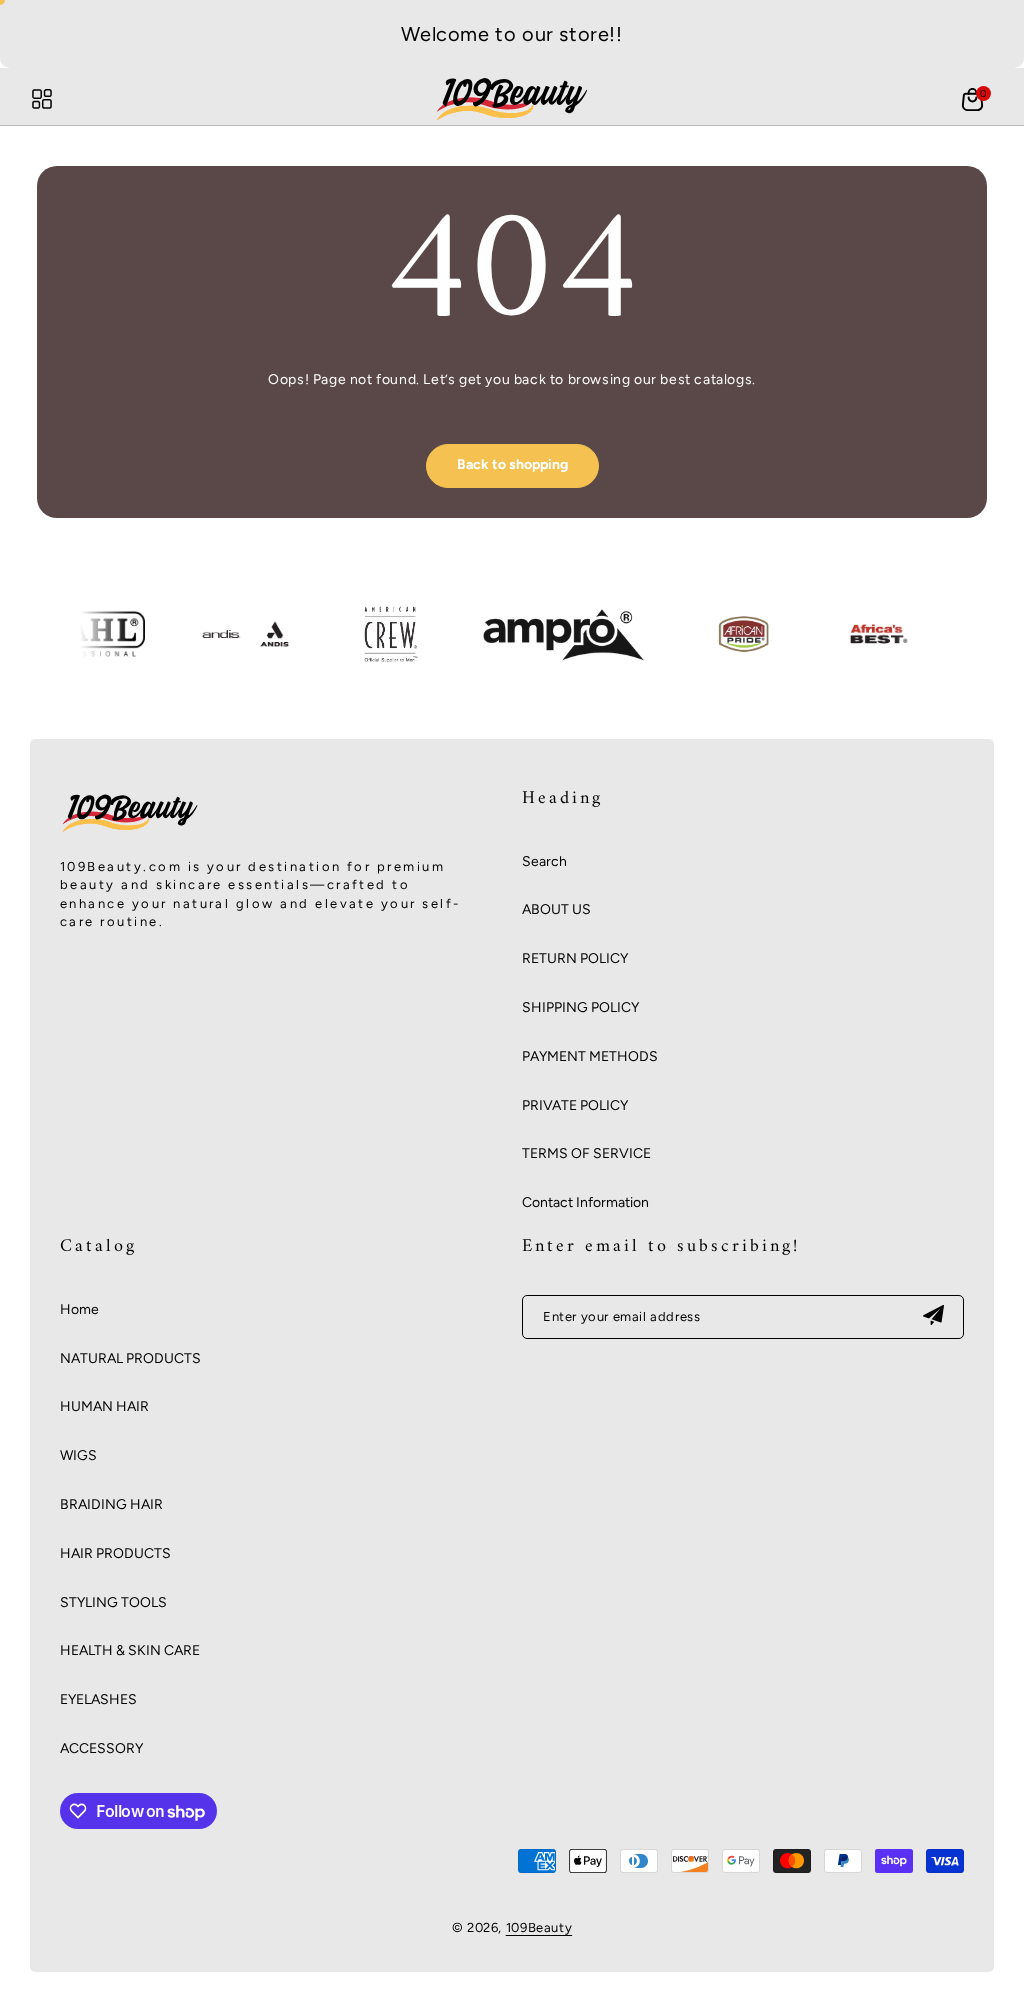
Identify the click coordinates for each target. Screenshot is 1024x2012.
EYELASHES (98, 1699)
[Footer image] (130, 831)
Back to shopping (512, 464)
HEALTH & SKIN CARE (130, 1650)
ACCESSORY (101, 1748)
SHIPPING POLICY (580, 1007)
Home (79, 1309)
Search (544, 861)
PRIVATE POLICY (575, 1105)
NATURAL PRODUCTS (130, 1358)
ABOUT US (556, 909)
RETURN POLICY (575, 958)
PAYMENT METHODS (590, 1056)
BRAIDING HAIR (111, 1504)
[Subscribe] (933, 1317)
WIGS (78, 1455)
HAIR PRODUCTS (115, 1553)
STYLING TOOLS (113, 1602)
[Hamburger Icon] (42, 99)
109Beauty (539, 1927)
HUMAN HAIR (104, 1406)
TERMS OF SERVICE (586, 1153)
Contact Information (585, 1202)
